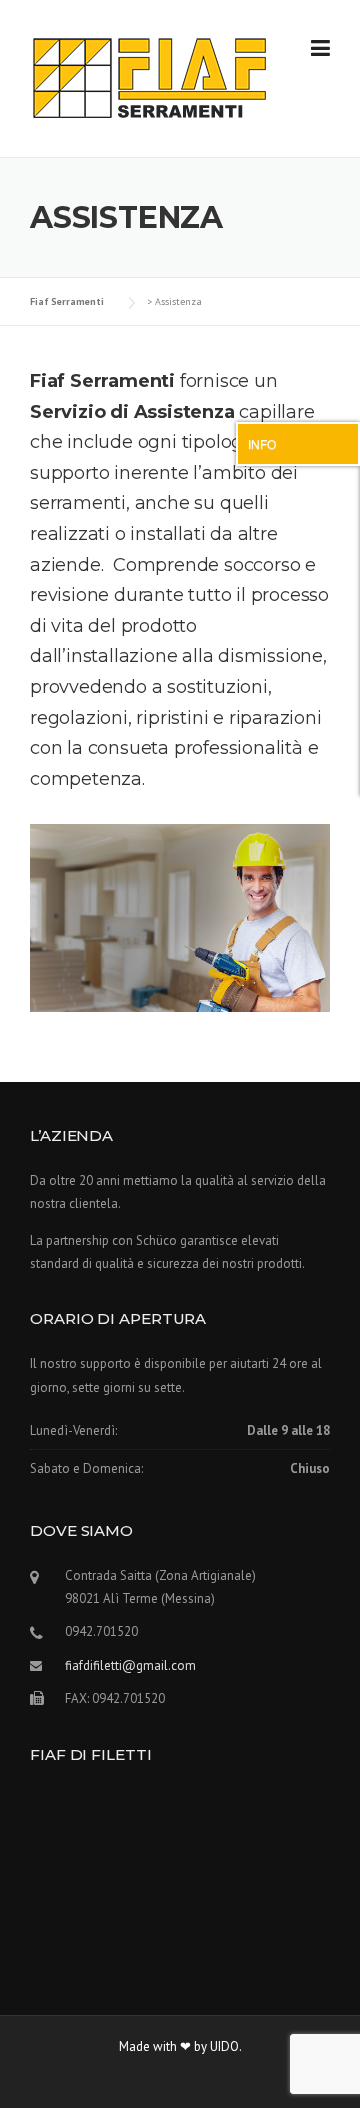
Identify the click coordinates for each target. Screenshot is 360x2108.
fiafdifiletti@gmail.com (130, 1665)
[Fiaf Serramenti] (150, 77)
